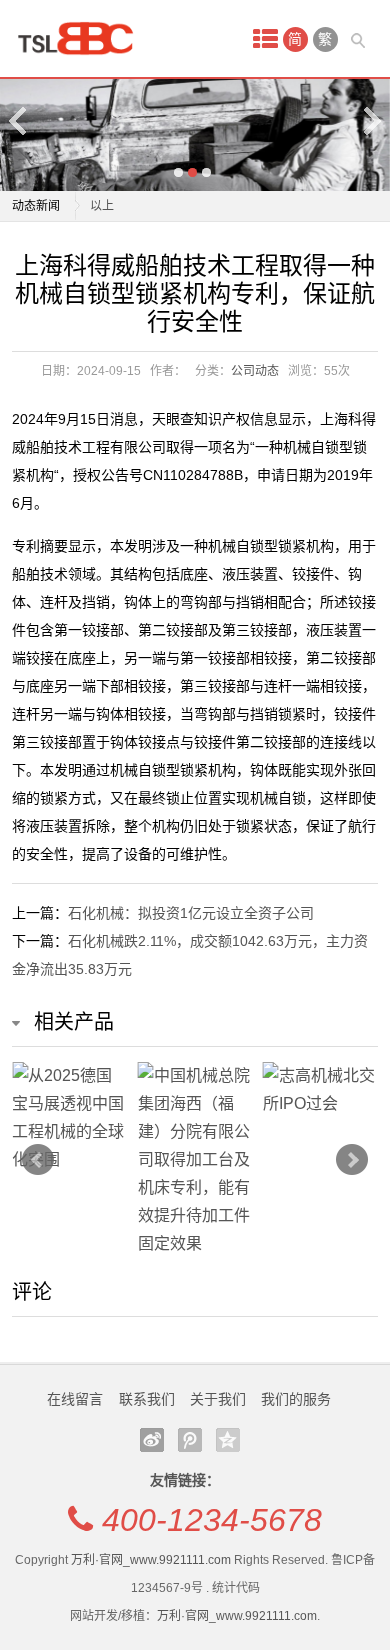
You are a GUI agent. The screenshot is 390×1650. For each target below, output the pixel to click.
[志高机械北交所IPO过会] (320, 1090)
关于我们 (218, 1399)
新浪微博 (152, 1440)
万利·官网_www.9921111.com (151, 1560)
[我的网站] (82, 38)
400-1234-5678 (212, 1520)
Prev (38, 1160)
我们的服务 (296, 1399)
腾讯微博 (190, 1440)
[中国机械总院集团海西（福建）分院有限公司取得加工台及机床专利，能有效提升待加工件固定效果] (195, 1160)
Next (371, 120)
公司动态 (255, 371)
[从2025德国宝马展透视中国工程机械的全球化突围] (69, 1118)
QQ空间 (228, 1440)
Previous (19, 120)
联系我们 (147, 1399)
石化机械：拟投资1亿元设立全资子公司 (191, 913)
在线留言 (75, 1399)
